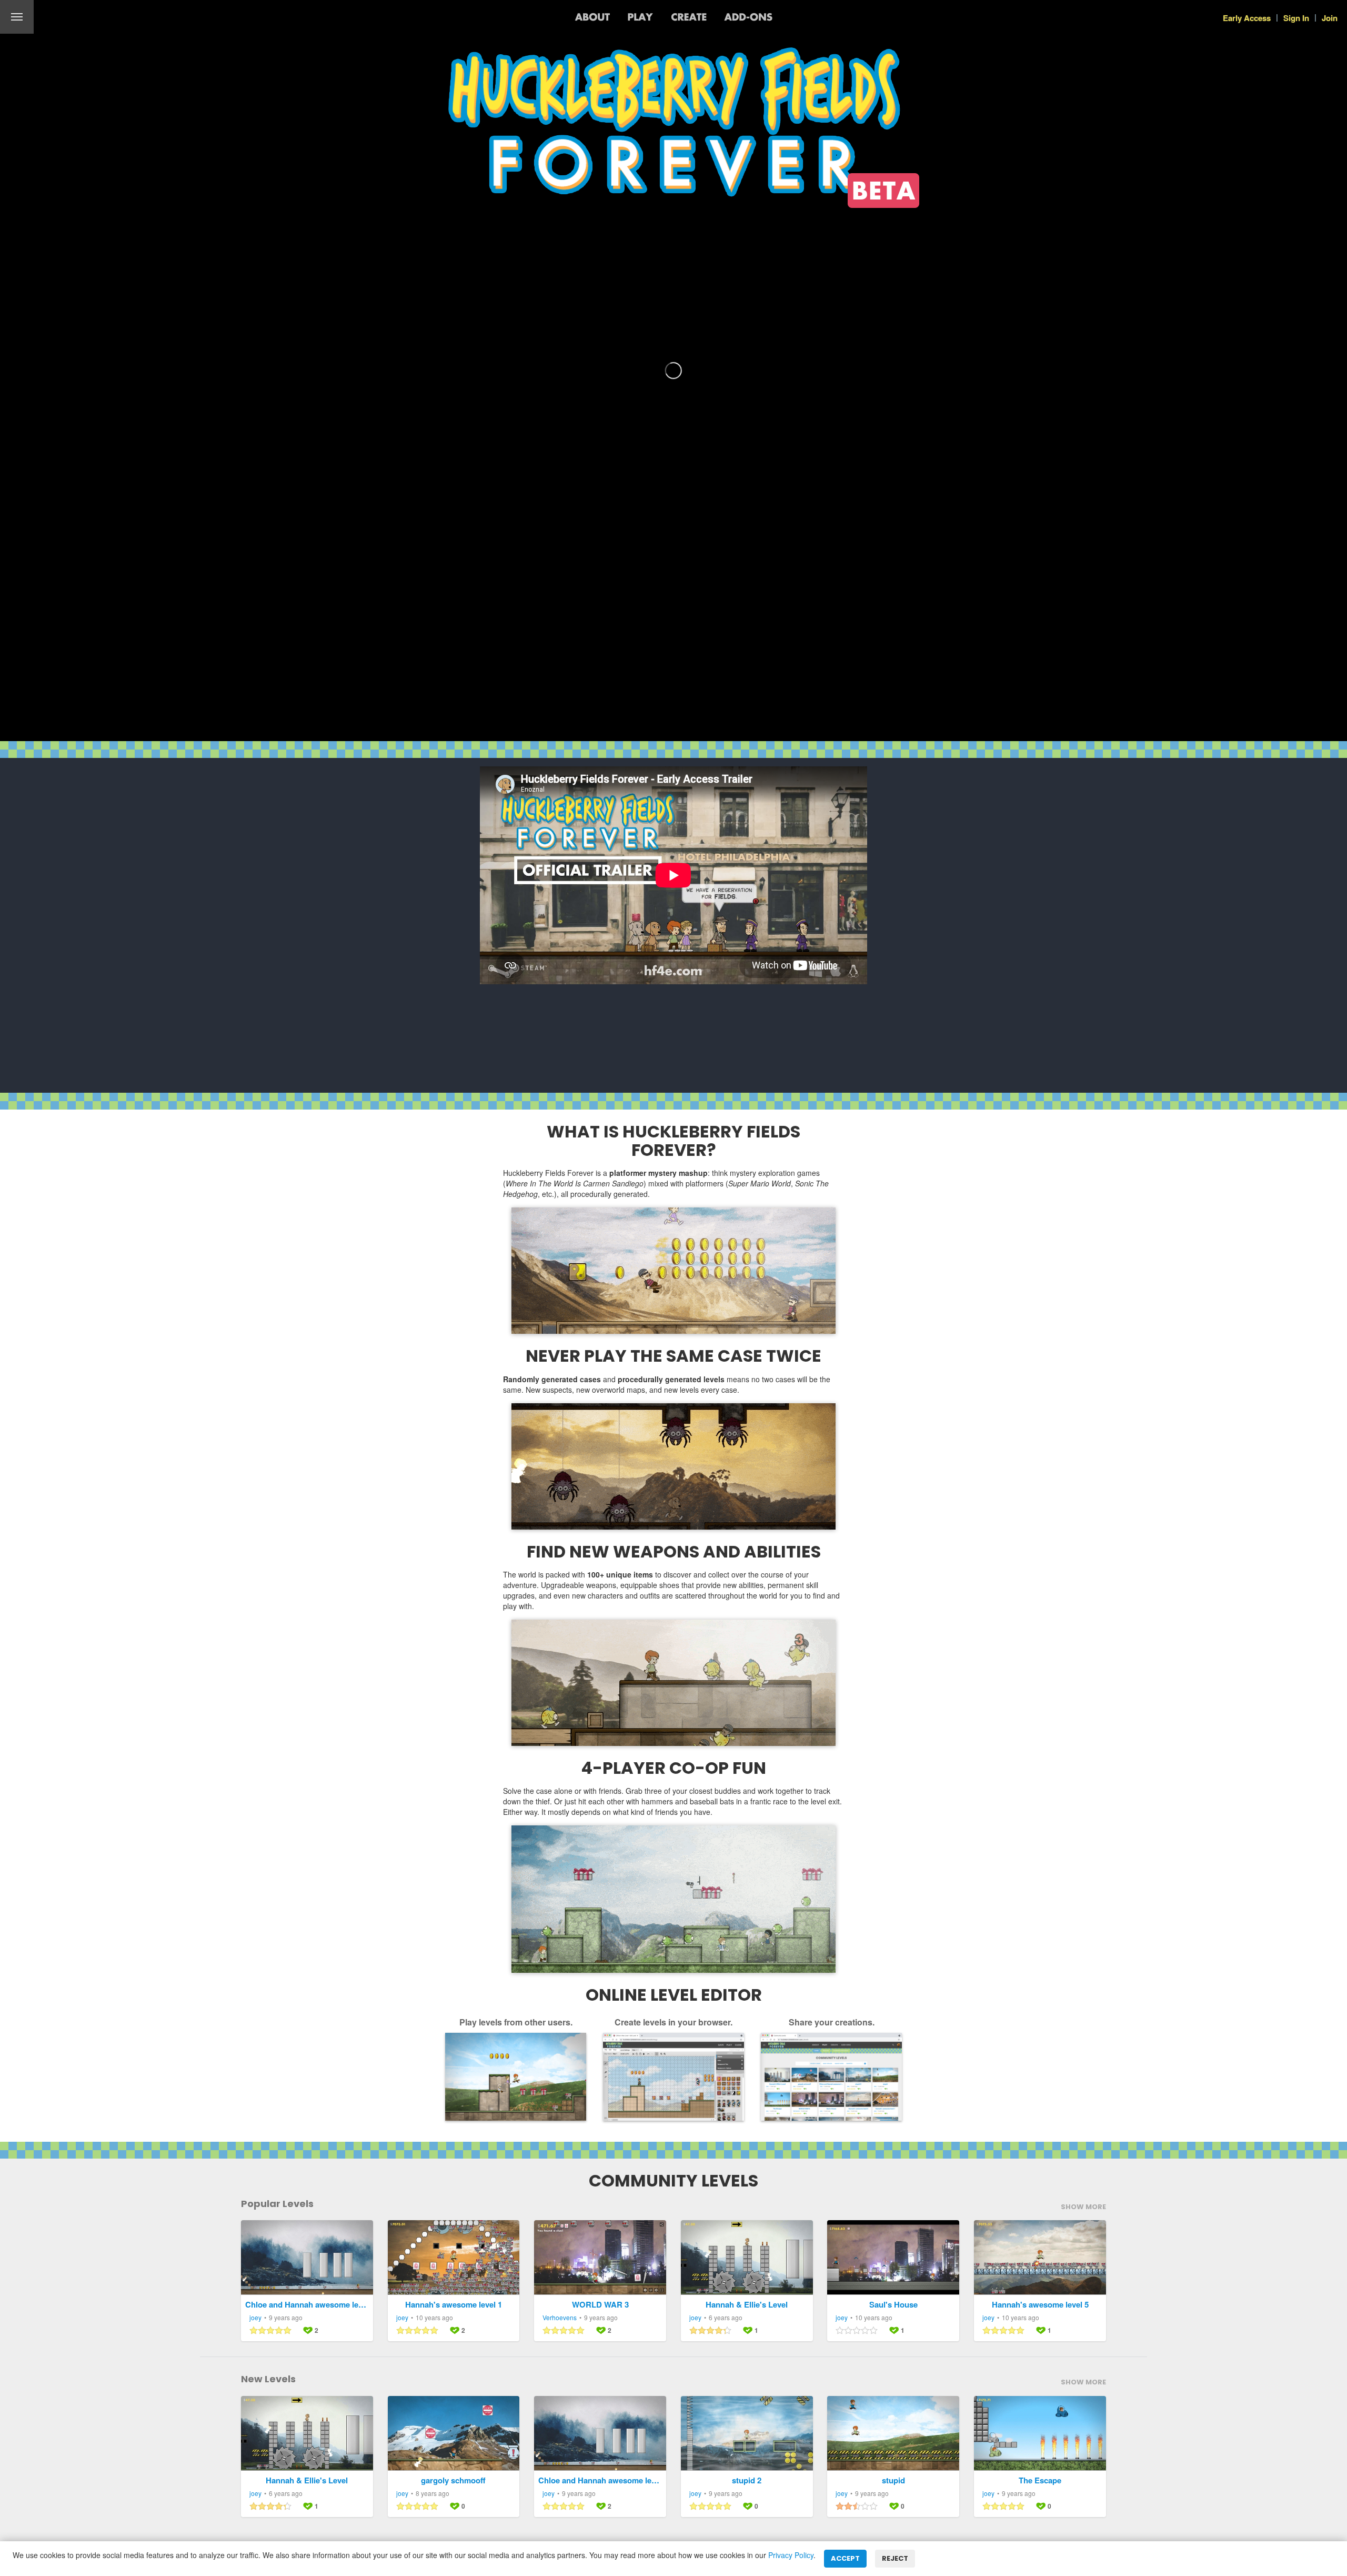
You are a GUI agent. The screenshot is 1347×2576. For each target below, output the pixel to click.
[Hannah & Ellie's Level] (747, 2258)
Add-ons (748, 17)
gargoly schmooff (453, 2480)
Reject (895, 2558)
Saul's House (893, 2305)
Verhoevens (560, 2317)
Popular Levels (277, 2204)
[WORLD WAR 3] (600, 2258)
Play (640, 17)
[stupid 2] (747, 2433)
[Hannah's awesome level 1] (454, 2258)
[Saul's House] (893, 2258)
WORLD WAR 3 (600, 2305)
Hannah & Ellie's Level (747, 2305)
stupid (893, 2480)
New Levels (268, 2379)
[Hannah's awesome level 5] (1040, 2258)
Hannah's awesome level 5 (1040, 2305)
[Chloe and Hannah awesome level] (307, 2258)
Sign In (1296, 18)
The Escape (1040, 2480)
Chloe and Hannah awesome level (307, 2305)
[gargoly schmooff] (454, 2433)
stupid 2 (747, 2480)
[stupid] (893, 2433)
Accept (845, 2558)
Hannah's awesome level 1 (454, 2305)
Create (689, 17)
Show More (1083, 2207)
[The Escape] (1040, 2433)
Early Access (1247, 18)
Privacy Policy (791, 2555)
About (592, 17)
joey (255, 2317)
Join (1330, 18)
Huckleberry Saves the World (81, 17)
